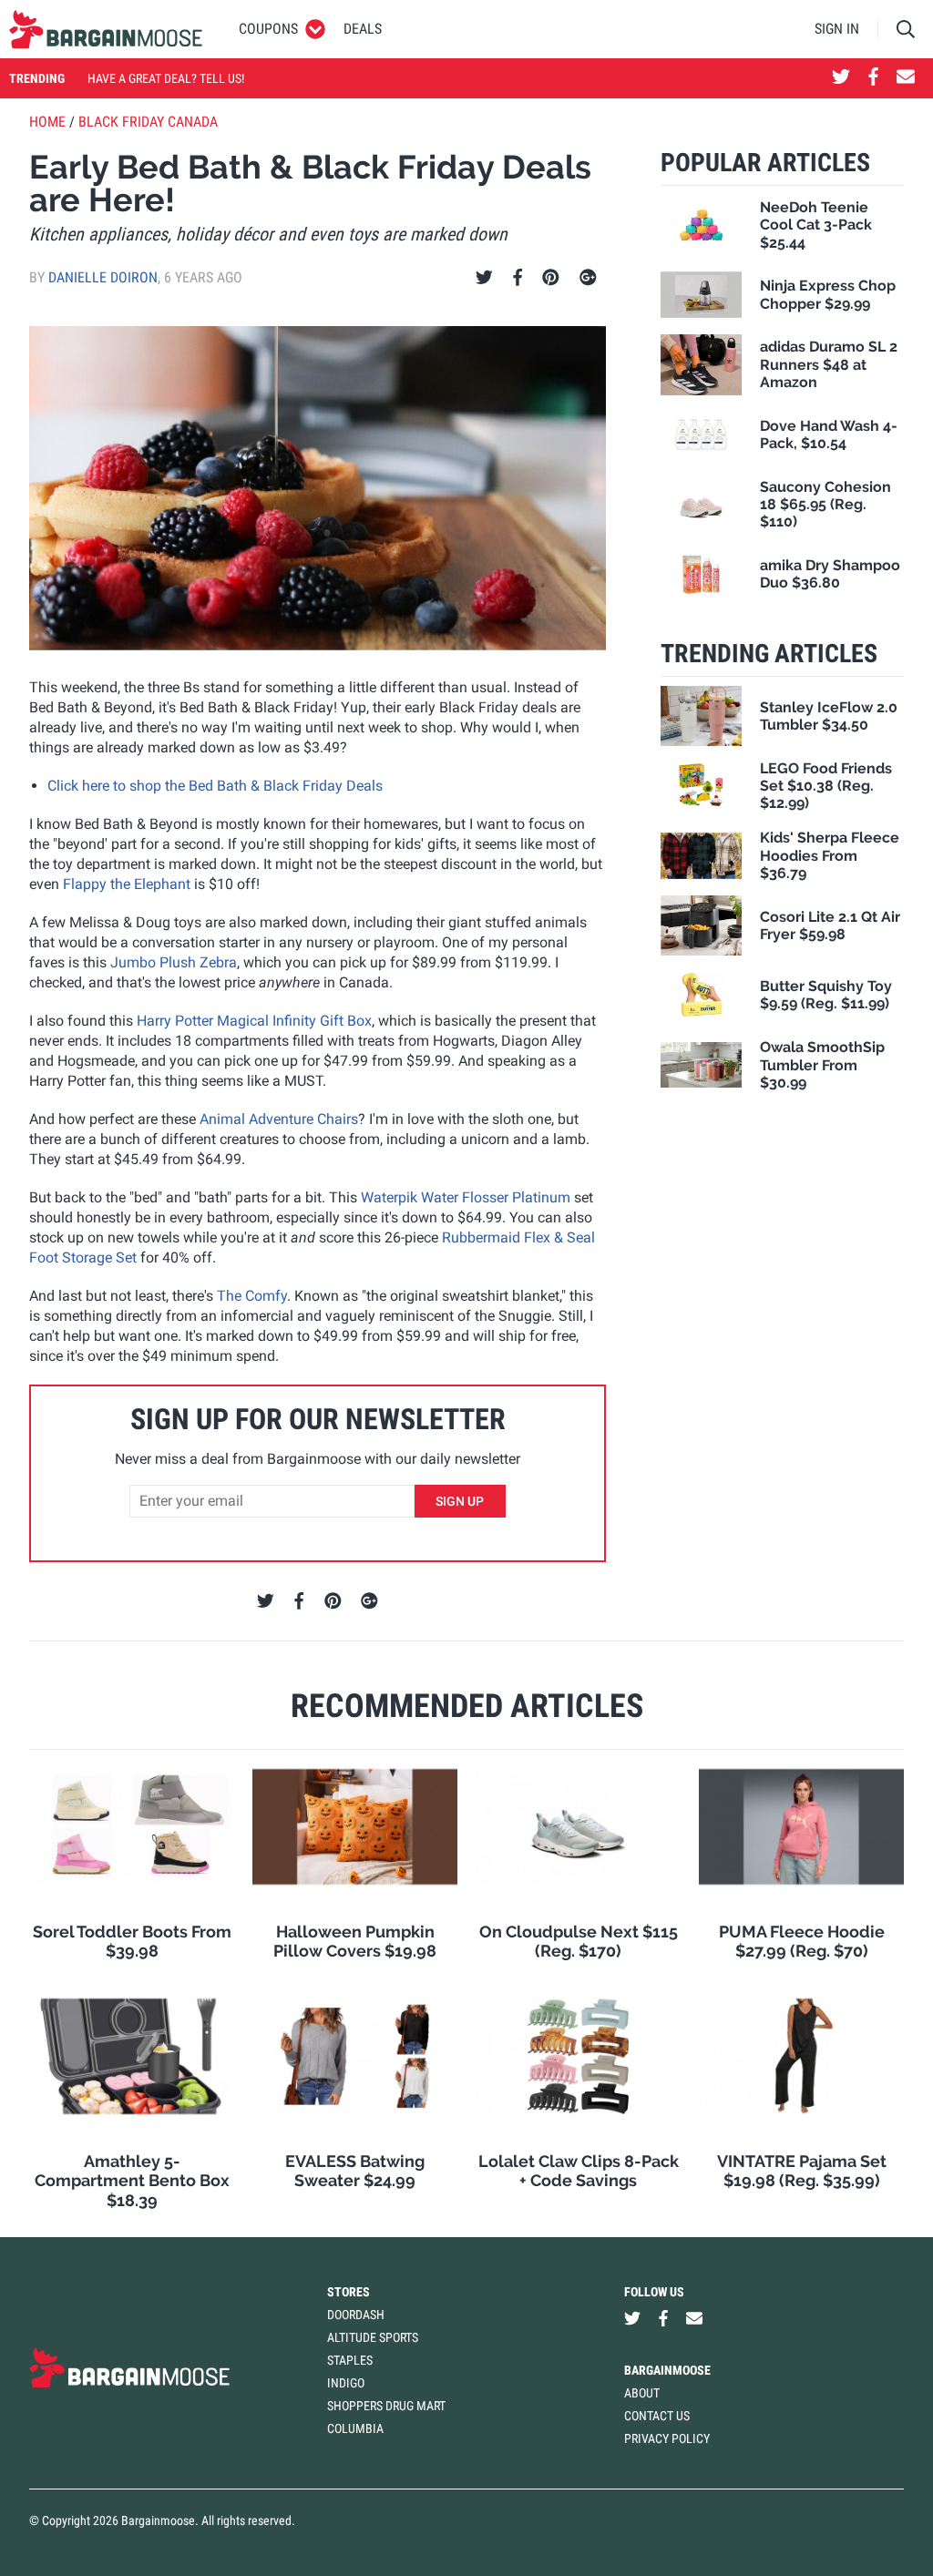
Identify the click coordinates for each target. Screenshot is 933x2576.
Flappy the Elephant (127, 884)
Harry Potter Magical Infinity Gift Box (254, 1021)
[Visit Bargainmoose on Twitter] (841, 78)
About (642, 2393)
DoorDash (356, 2315)
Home (47, 122)
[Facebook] (518, 278)
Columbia (355, 2428)
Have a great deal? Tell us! (166, 78)
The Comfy (252, 1296)
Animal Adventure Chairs (279, 1119)
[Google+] (588, 278)
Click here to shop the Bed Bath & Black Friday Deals (215, 786)
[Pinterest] (551, 278)
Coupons (268, 29)
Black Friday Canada (148, 122)
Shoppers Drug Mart (386, 2406)
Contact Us (657, 2416)
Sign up (460, 1501)
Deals (363, 29)
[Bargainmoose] (106, 29)
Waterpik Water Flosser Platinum (466, 1197)
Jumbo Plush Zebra (174, 962)
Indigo (346, 2383)
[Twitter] (484, 278)
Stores (349, 2292)
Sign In (837, 29)
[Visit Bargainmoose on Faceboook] (873, 78)
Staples (350, 2360)
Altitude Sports (373, 2337)
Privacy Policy (667, 2438)
